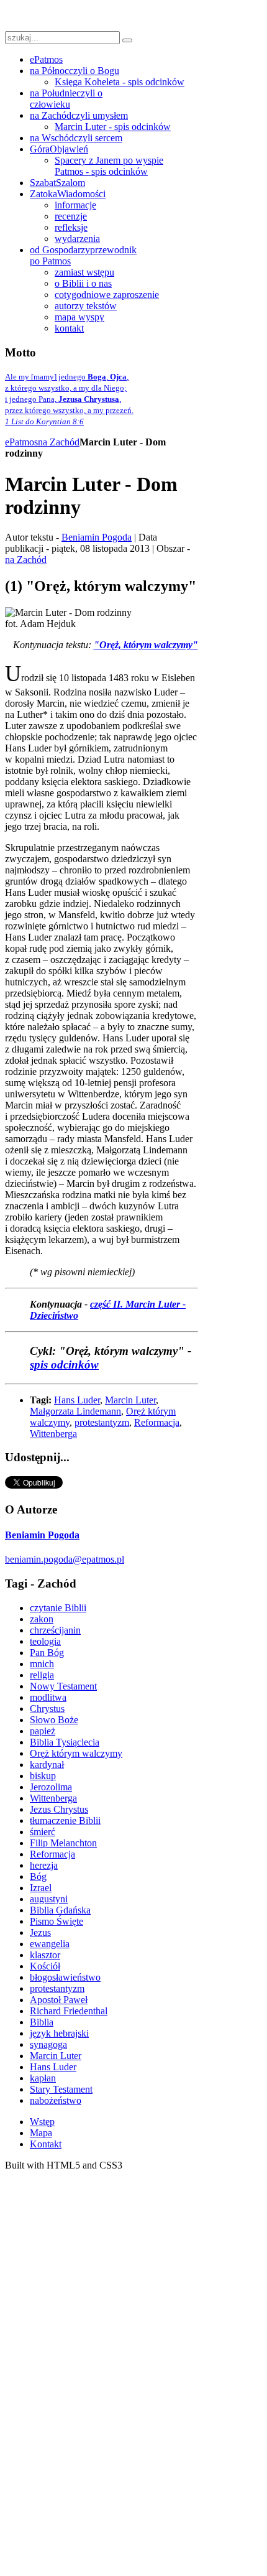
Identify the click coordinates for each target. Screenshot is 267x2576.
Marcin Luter (130, 1400)
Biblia (42, 2022)
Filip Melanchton (63, 1843)
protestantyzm (102, 1422)
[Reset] (127, 40)
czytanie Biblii (58, 1608)
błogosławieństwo (65, 1977)
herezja (44, 1865)
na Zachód (59, 442)
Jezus (40, 1932)
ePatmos (21, 442)
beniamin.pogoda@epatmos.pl (65, 1559)
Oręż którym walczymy (76, 1753)
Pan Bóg (47, 1653)
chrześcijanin (55, 1630)
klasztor (45, 1955)
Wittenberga (53, 1434)
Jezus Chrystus (59, 1809)
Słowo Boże (54, 1720)
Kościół (45, 1966)
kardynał (47, 1765)
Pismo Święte (57, 1921)
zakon (42, 1619)
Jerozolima (51, 1787)
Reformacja (157, 1422)
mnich (42, 1664)
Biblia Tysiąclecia (65, 1742)
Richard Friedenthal (69, 2011)
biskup (43, 1776)
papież (43, 1731)
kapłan (43, 2078)
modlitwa (48, 1697)
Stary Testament (61, 2089)
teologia (45, 1641)
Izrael (41, 1888)
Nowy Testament (63, 1686)
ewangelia (50, 1944)
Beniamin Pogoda (97, 537)
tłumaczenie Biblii (65, 1820)
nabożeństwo (56, 2100)
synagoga (48, 2044)
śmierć (43, 1832)
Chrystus (47, 1709)
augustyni (49, 1899)
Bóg (38, 1876)
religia (42, 1675)
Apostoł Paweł (59, 2000)
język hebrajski (59, 2033)
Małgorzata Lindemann (75, 1411)
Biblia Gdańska (60, 1910)
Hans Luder (77, 1400)
